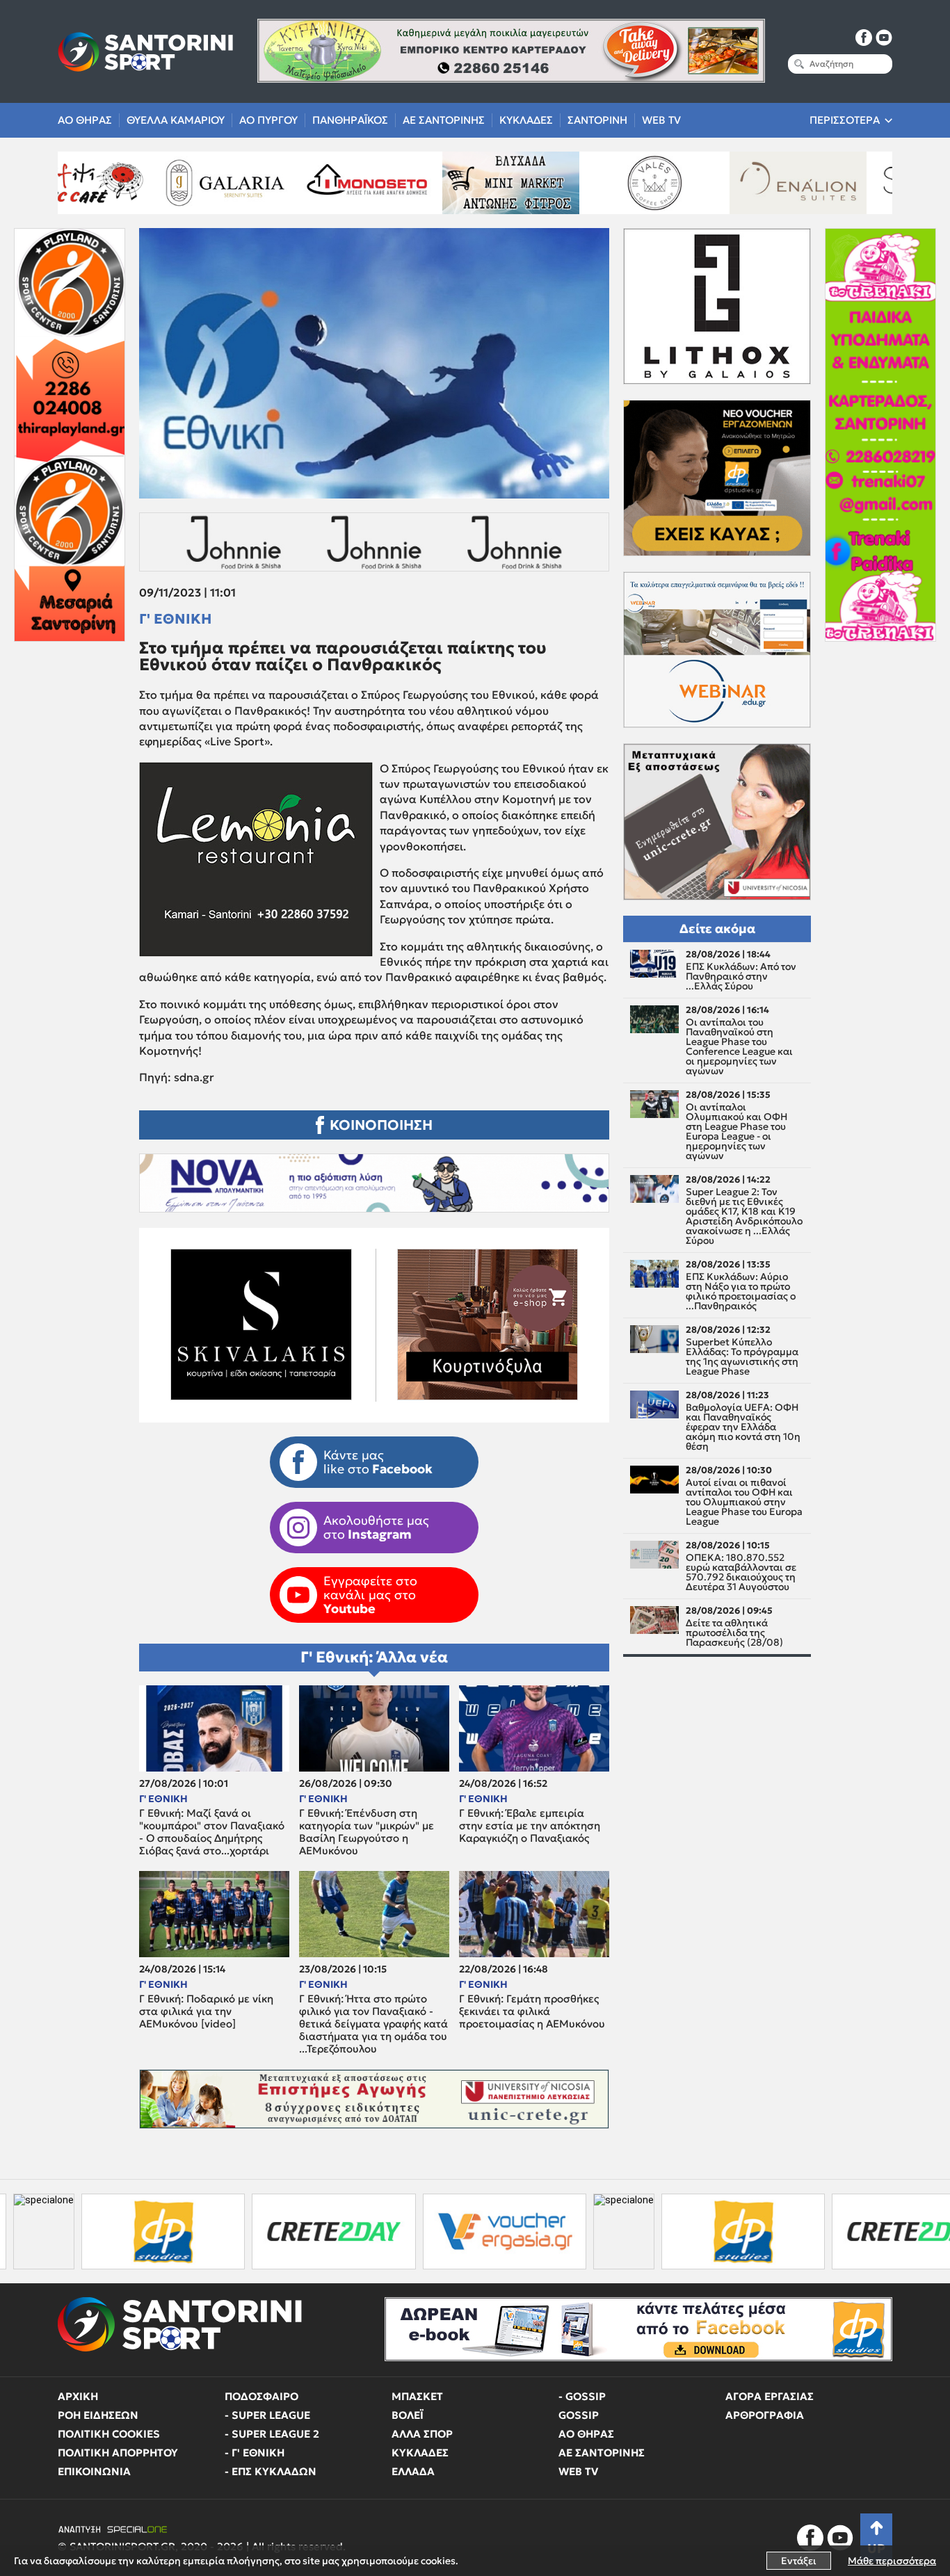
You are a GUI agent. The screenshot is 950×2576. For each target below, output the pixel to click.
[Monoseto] (184, 183)
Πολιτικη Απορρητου (118, 2453)
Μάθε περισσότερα (892, 2561)
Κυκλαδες (526, 120)
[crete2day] (203, 2231)
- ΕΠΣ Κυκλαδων (271, 2471)
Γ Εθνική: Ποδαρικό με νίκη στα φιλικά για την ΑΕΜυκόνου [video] (206, 2011)
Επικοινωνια (94, 2471)
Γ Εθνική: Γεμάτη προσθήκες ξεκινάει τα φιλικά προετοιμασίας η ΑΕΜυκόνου (532, 2011)
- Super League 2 (272, 2434)
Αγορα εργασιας (770, 2396)
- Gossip (582, 2396)
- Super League (267, 2415)
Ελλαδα (413, 2471)
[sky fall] (757, 183)
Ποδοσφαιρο (261, 2396)
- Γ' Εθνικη (255, 2453)
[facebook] (864, 38)
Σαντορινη (597, 120)
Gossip (579, 2415)
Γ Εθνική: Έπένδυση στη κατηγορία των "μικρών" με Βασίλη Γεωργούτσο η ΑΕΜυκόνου (367, 1832)
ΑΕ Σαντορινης (444, 120)
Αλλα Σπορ (422, 2434)
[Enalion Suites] (614, 183)
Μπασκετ (417, 2396)
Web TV (661, 120)
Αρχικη (78, 2396)
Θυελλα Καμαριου (176, 120)
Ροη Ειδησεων (98, 2415)
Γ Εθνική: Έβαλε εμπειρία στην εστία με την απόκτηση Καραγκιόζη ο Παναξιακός (530, 1826)
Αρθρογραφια (765, 2415)
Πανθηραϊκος (350, 120)
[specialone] (494, 2231)
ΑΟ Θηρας (85, 120)
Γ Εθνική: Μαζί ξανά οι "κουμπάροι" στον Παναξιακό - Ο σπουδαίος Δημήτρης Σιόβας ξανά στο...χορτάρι (212, 1832)
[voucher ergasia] (374, 2231)
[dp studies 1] (613, 2231)
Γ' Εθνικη (175, 619)
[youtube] (884, 38)
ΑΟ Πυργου (268, 120)
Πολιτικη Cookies (109, 2434)
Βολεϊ (408, 2415)
